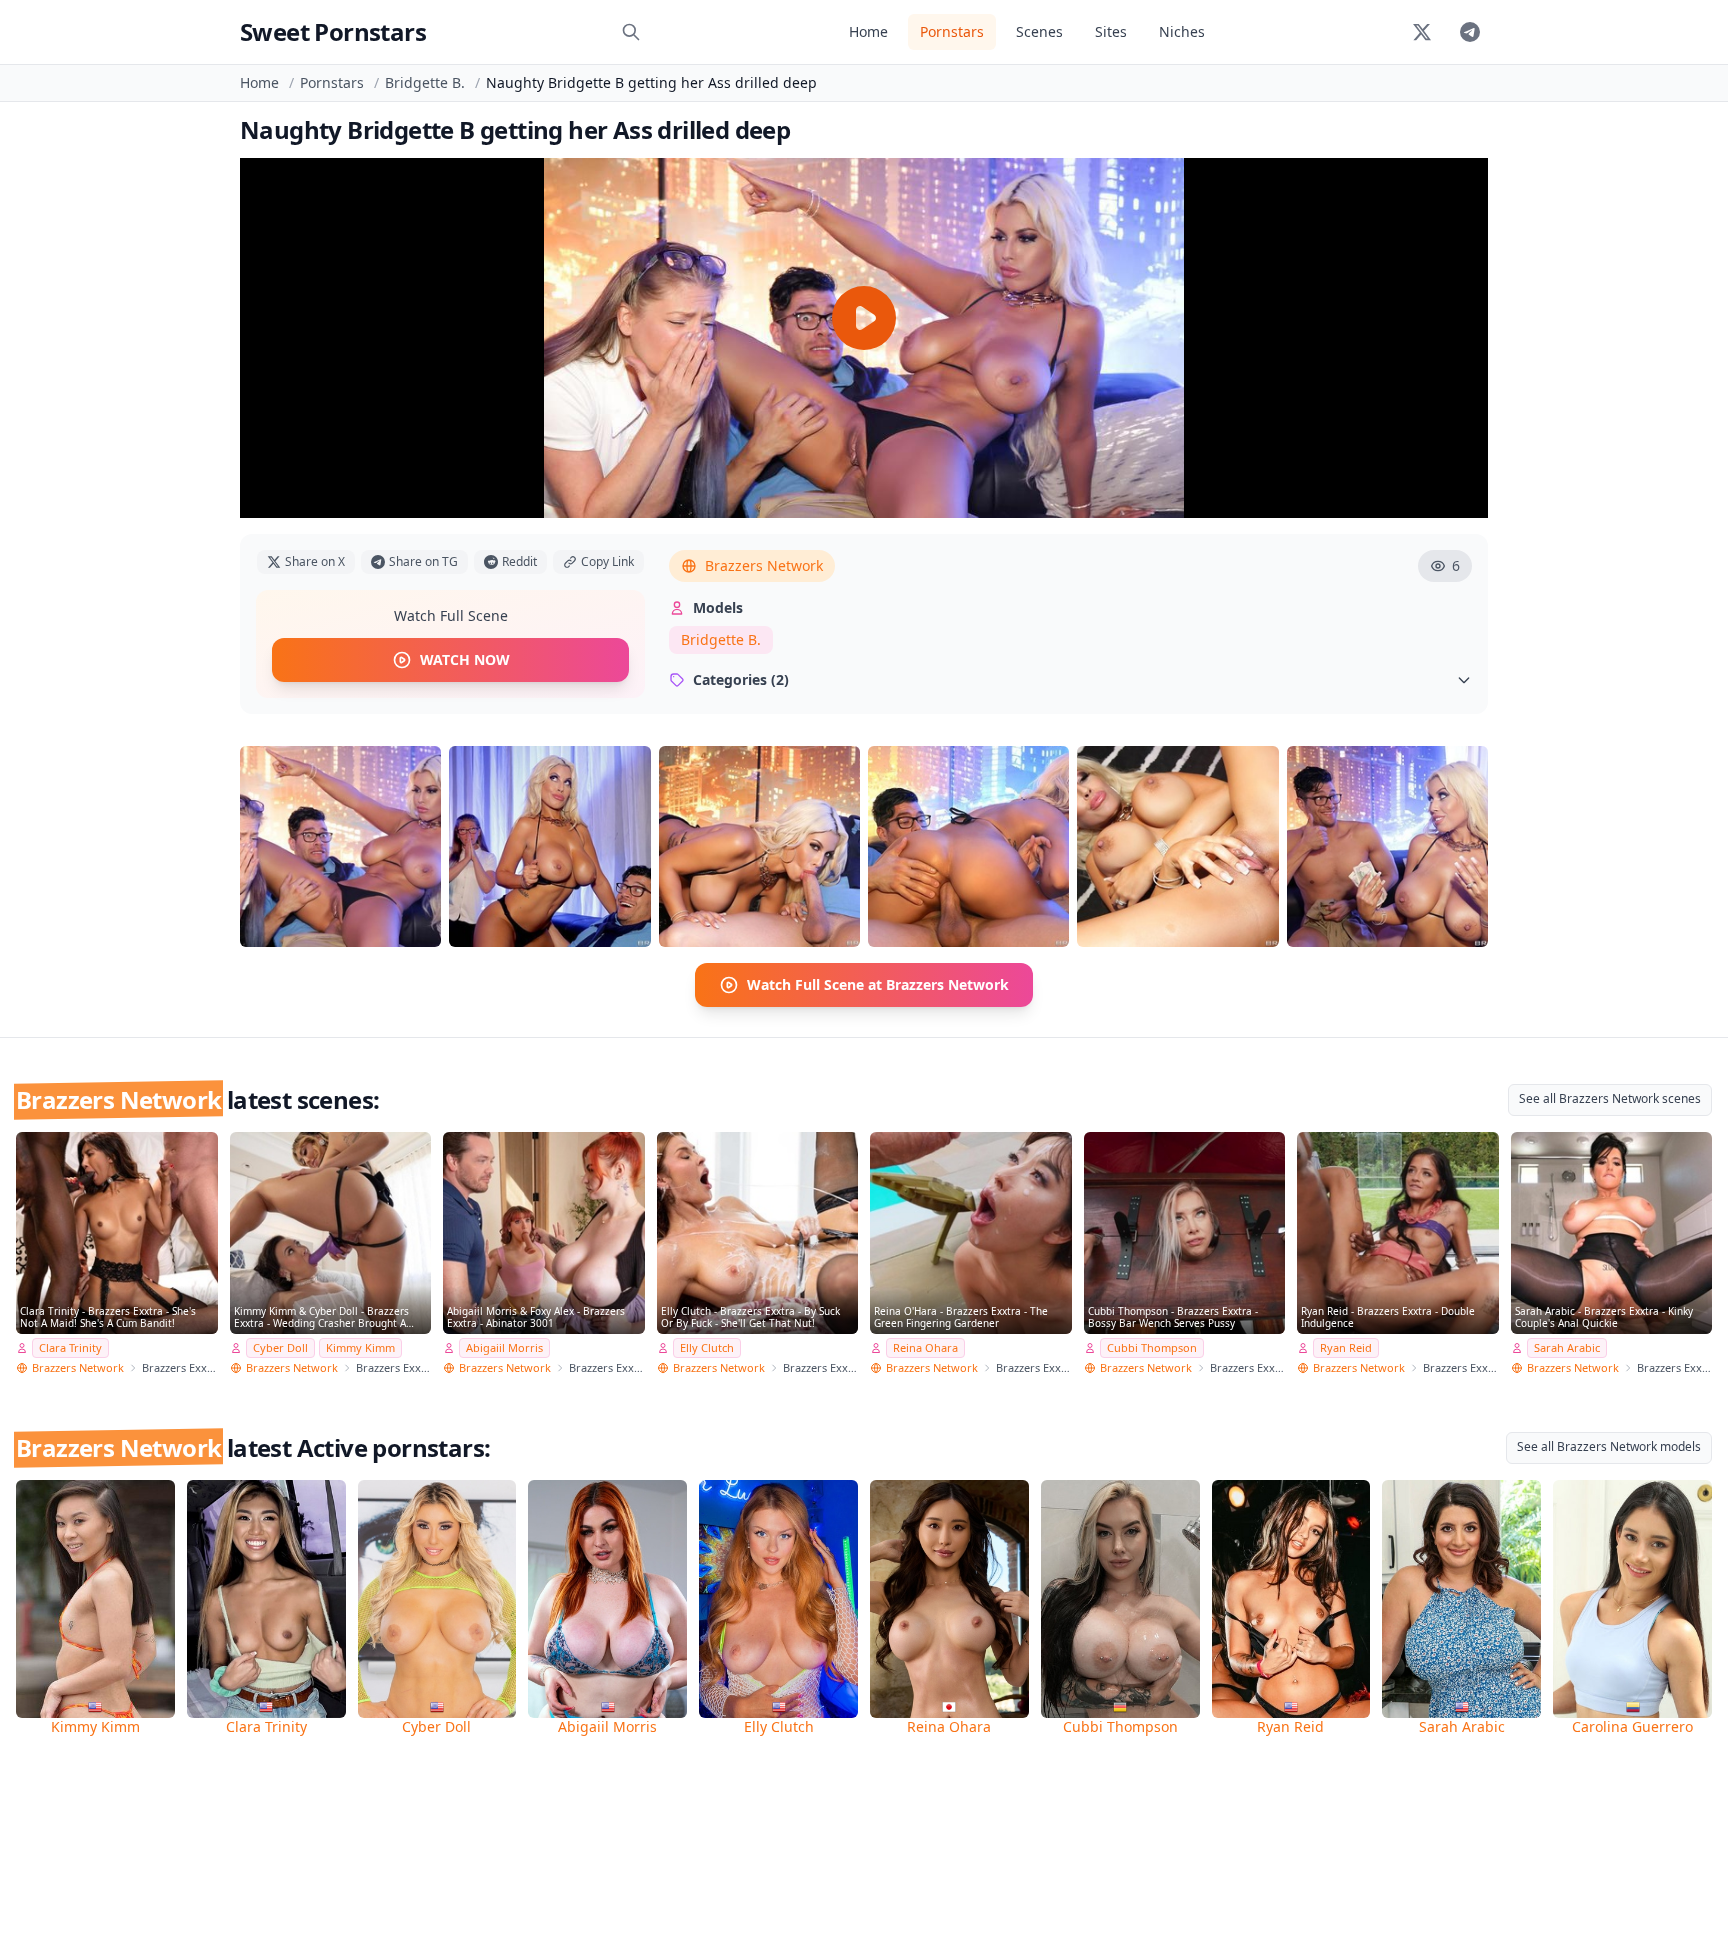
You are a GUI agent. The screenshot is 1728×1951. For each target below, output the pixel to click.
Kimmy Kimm (360, 1347)
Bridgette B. (425, 82)
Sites (1111, 31)
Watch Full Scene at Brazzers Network (878, 984)
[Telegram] (1470, 32)
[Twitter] (1422, 32)
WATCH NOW (465, 659)
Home (868, 31)
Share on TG (423, 561)
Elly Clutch (707, 1347)
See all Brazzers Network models (1609, 1446)
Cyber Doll (280, 1347)
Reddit (519, 561)
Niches (1182, 31)
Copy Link (607, 561)
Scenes (1039, 31)
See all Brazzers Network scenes (1610, 1098)
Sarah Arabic (1567, 1347)
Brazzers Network (764, 565)
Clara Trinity (70, 1347)
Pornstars (952, 31)
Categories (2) (741, 679)
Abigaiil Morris (504, 1347)
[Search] (631, 32)
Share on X (315, 561)
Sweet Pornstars (333, 31)
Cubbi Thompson (1152, 1347)
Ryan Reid (1346, 1347)
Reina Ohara (925, 1347)
